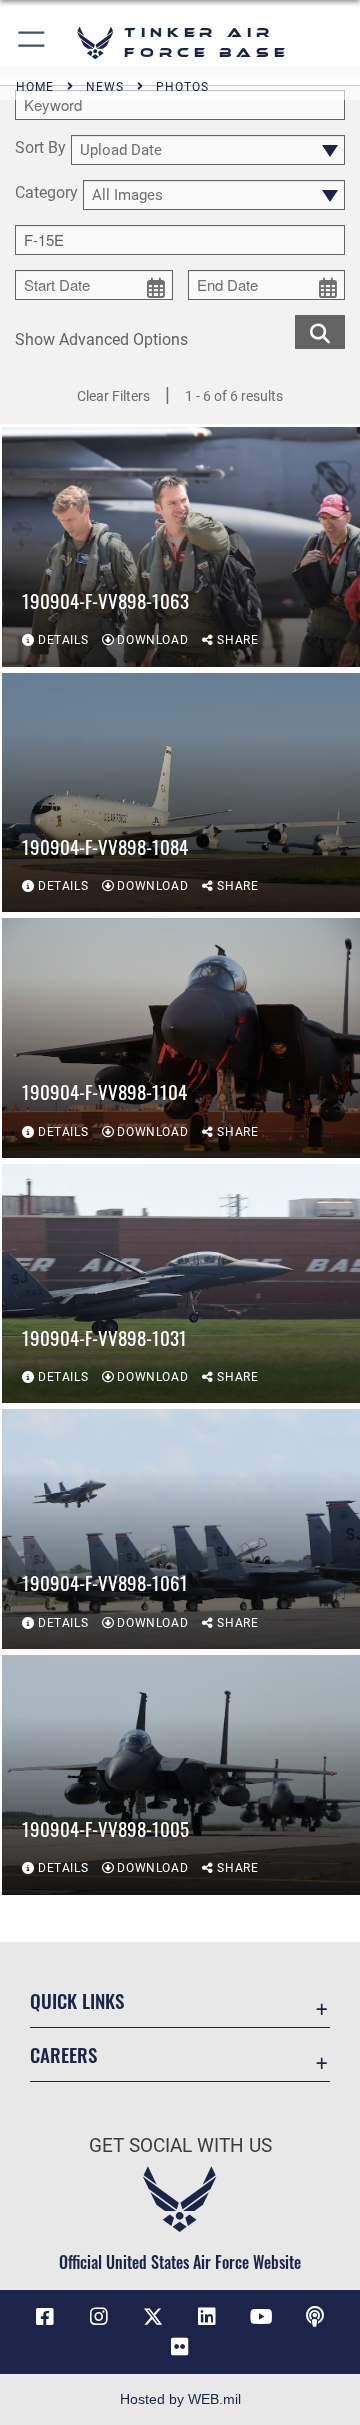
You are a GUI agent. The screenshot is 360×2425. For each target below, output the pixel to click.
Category (46, 193)
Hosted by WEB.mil (180, 2399)
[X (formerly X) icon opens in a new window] (153, 2317)
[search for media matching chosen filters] (320, 330)
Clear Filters (113, 396)
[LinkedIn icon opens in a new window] (207, 2317)
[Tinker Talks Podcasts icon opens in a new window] (315, 2317)
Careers (63, 2054)
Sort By (40, 148)
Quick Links (77, 2000)
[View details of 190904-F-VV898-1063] (181, 547)
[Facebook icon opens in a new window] (45, 2317)
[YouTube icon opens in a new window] (261, 2317)
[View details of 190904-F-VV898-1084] (181, 793)
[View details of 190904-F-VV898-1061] (181, 1529)
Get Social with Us (180, 2145)
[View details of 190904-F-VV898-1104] (181, 1038)
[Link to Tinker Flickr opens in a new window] (180, 2347)
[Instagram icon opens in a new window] (99, 2317)
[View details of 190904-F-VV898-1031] (181, 1284)
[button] (32, 42)
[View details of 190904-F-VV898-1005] (181, 1775)
